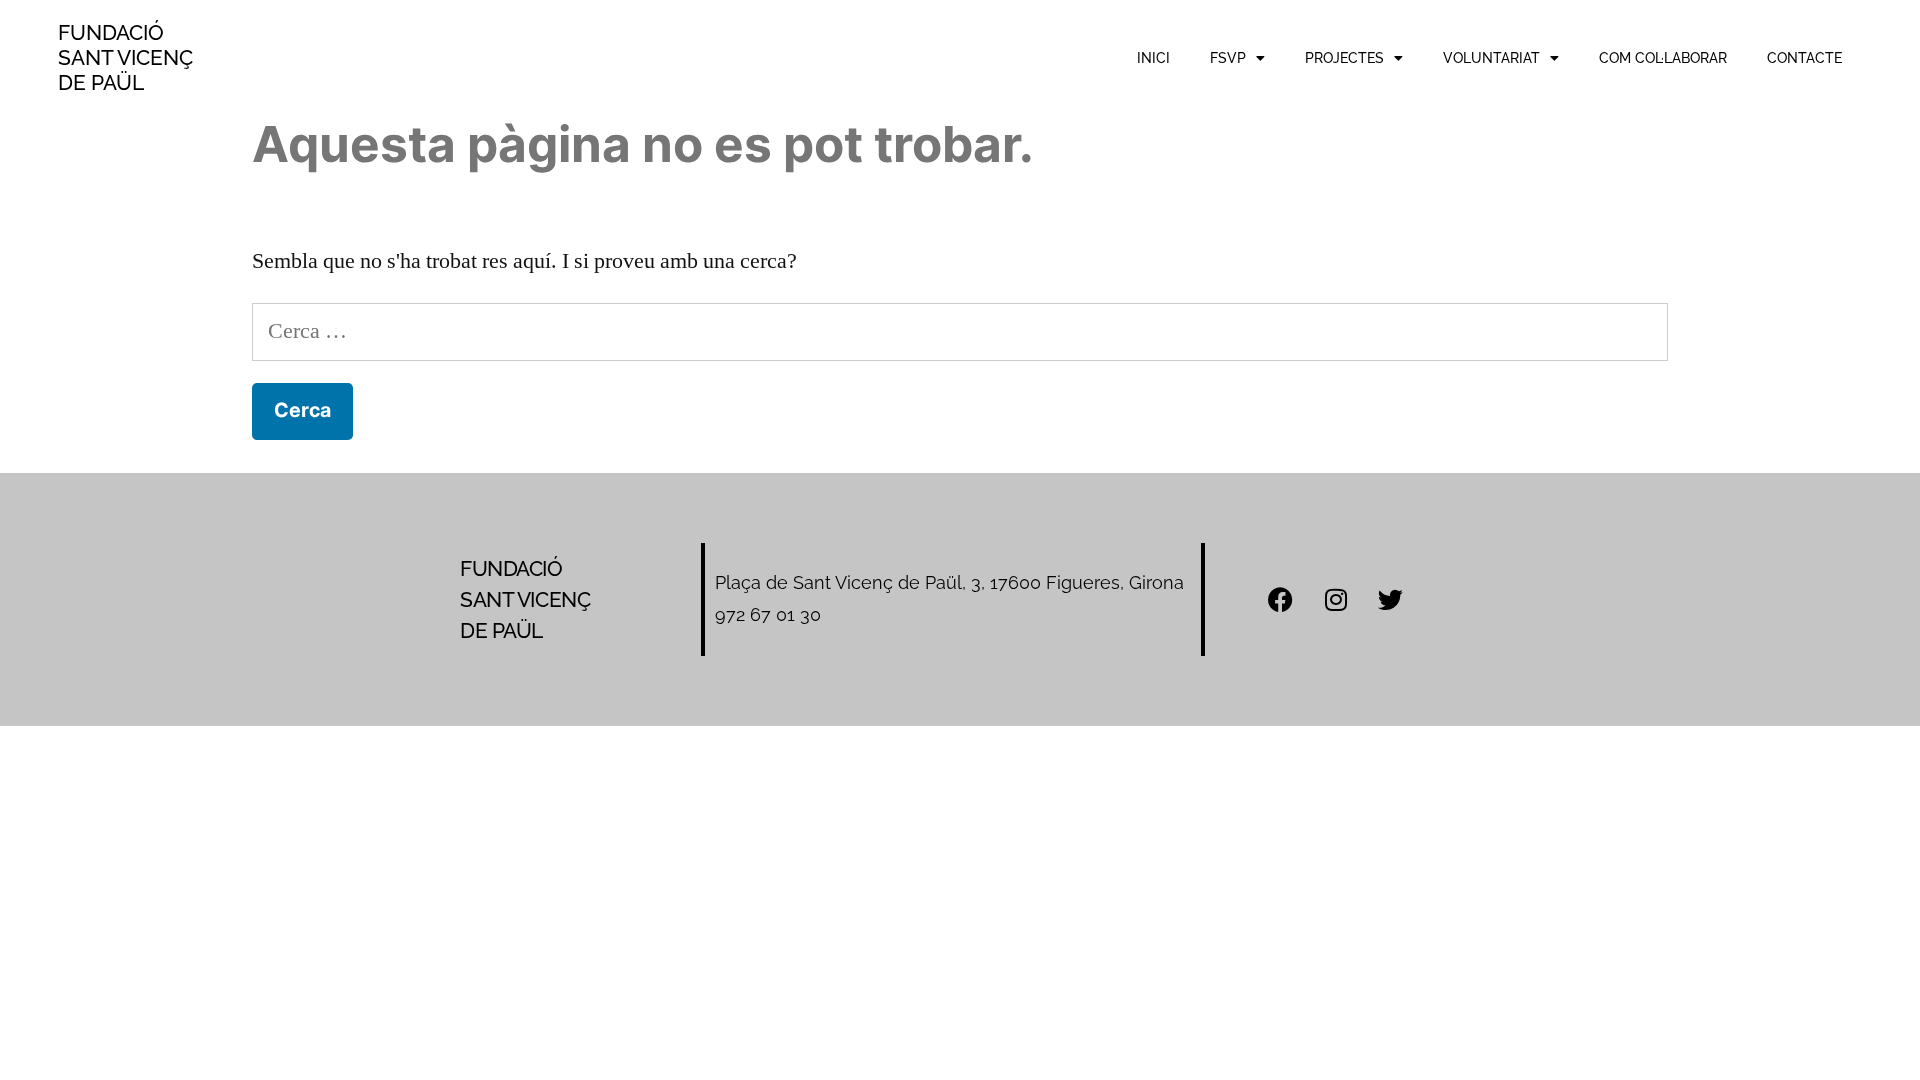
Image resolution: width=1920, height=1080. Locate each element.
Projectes (1344, 58)
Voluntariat (1491, 58)
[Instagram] (1336, 599)
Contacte (1804, 58)
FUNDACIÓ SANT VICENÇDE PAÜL (125, 57)
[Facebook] (1281, 599)
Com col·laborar (1663, 58)
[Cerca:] (960, 331)
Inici (1153, 58)
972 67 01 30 (768, 614)
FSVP (1228, 58)
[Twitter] (1391, 599)
